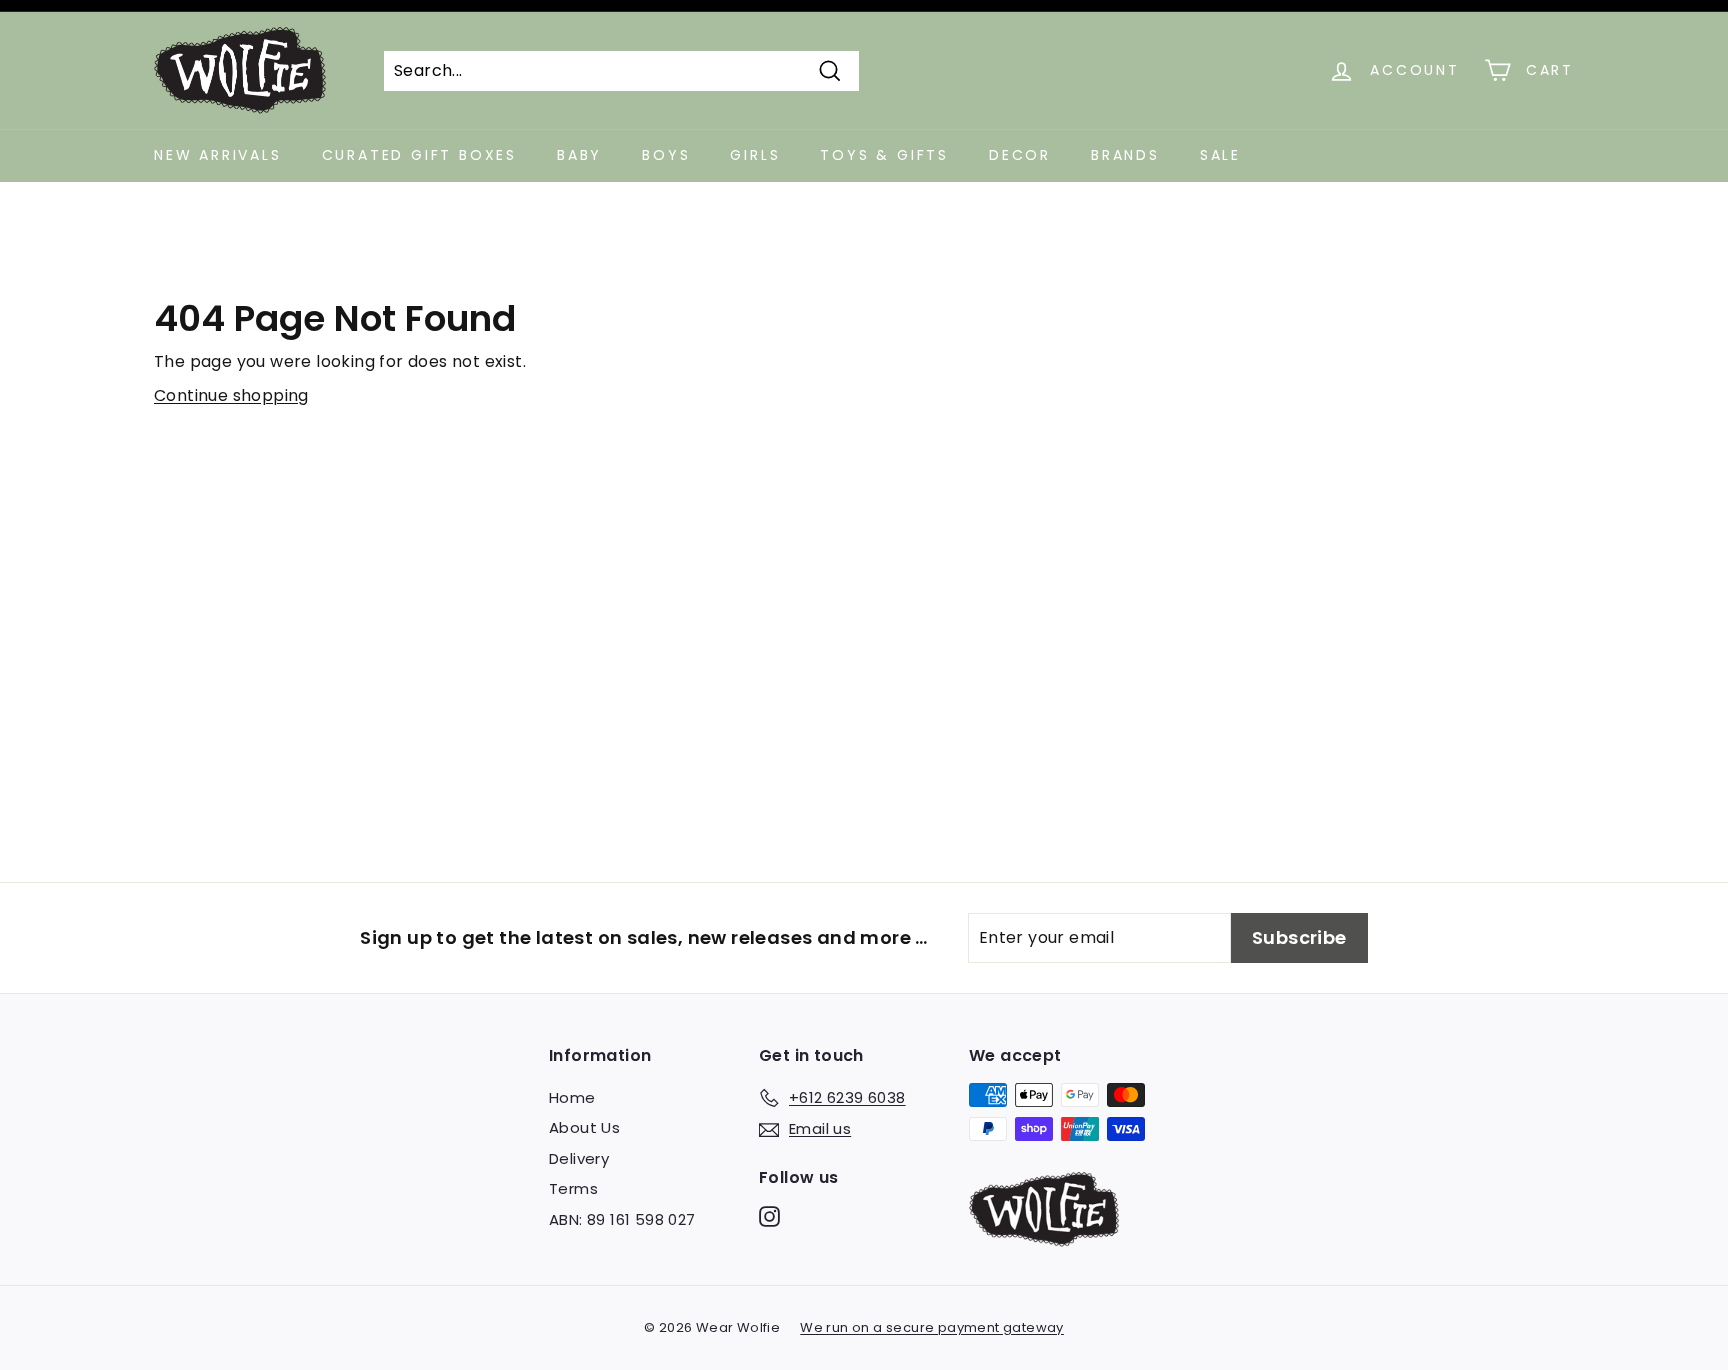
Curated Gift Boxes (419, 155)
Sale (1220, 155)
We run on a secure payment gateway (932, 1327)
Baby (579, 155)
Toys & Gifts (884, 155)
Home (572, 1097)
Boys (666, 155)
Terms (573, 1188)
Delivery (579, 1158)
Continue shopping (231, 395)
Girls (755, 155)
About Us (584, 1127)
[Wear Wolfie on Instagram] (769, 1216)
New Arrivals (218, 155)
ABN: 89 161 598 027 (622, 1219)
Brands (1125, 155)
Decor (1020, 155)
